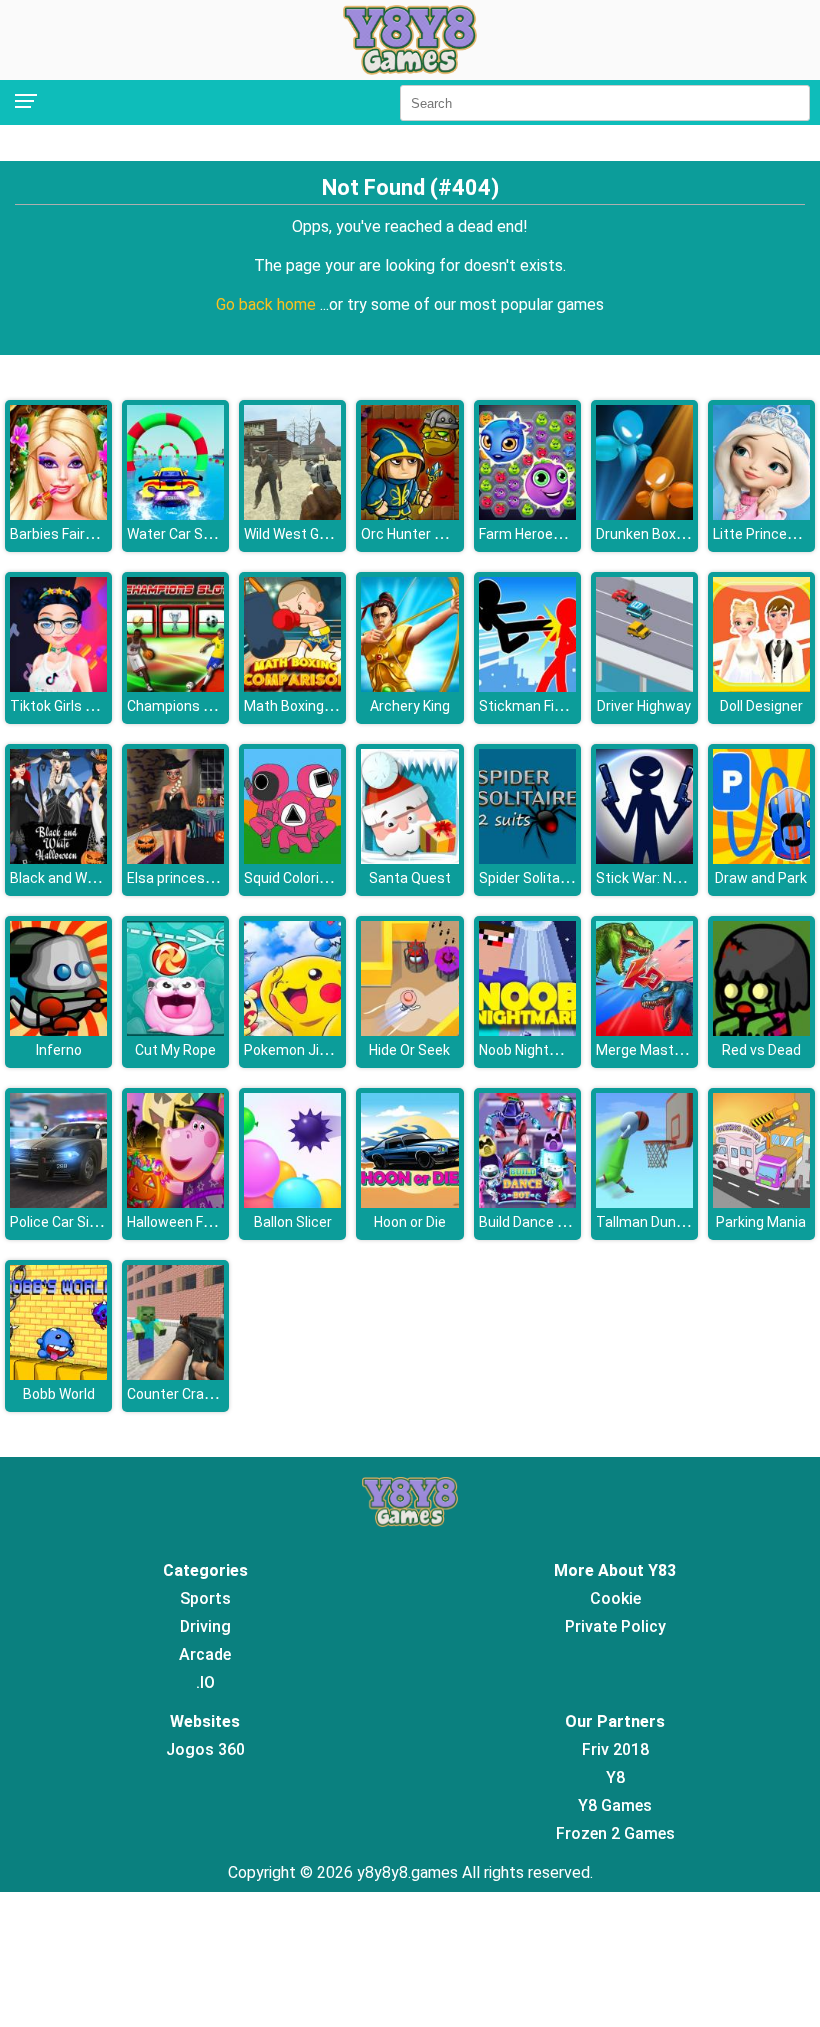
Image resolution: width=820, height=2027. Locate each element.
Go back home (268, 304)
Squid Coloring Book (307, 878)
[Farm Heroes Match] (527, 514)
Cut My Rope (175, 1050)
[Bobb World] (58, 1374)
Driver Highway (644, 706)
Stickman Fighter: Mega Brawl (574, 706)
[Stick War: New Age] (644, 858)
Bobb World (59, 1394)
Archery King (410, 706)
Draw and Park (761, 878)
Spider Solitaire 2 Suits (551, 878)
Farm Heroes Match (542, 534)
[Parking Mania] (761, 1202)
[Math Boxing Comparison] (292, 686)
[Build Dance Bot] (527, 1202)
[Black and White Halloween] (58, 858)
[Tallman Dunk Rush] (644, 1202)
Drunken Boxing (645, 534)
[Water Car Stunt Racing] (175, 514)
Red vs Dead (761, 1050)
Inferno (59, 1050)
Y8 (615, 1777)
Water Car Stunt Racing (202, 534)
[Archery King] (409, 686)
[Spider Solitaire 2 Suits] (527, 858)
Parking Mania (761, 1222)
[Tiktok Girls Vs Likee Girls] (58, 686)
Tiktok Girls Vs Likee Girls (89, 706)
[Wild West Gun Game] (292, 514)
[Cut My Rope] (175, 1030)
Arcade (205, 1654)
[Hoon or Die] (409, 1202)
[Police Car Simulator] (58, 1202)
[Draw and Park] (761, 858)
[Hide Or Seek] (409, 1030)
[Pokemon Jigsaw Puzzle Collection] (292, 1030)
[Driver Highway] (644, 686)
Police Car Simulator (75, 1222)
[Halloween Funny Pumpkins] (175, 1202)
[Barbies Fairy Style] (58, 514)
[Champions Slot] (175, 686)
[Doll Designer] (761, 686)
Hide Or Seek (409, 1050)
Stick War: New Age (657, 878)
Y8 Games (615, 1805)
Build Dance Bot (529, 1222)
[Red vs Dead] (761, 1030)
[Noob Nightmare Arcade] (527, 1030)
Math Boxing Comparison (324, 706)
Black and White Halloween (95, 878)
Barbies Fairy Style (69, 534)
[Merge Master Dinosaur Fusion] (644, 1030)
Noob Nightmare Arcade (555, 1050)
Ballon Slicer (293, 1222)
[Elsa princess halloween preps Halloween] (175, 858)
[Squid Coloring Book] (292, 858)
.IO (205, 1682)
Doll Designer (761, 706)
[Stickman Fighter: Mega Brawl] (527, 686)
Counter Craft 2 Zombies (207, 1394)
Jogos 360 (205, 1749)
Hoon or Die (410, 1222)
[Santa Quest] (409, 858)
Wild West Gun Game (310, 534)
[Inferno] (58, 1030)
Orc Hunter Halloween (430, 534)
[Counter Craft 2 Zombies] (175, 1374)
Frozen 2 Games (615, 1833)
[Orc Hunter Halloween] (409, 514)
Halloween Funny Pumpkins (214, 1222)
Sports (205, 1598)
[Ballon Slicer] (292, 1202)
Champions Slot (178, 706)
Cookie (615, 1598)
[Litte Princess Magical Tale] (761, 514)
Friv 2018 (615, 1749)
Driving (205, 1626)
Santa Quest (410, 878)
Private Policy (615, 1626)
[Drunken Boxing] (644, 514)
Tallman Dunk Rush (657, 1222)
